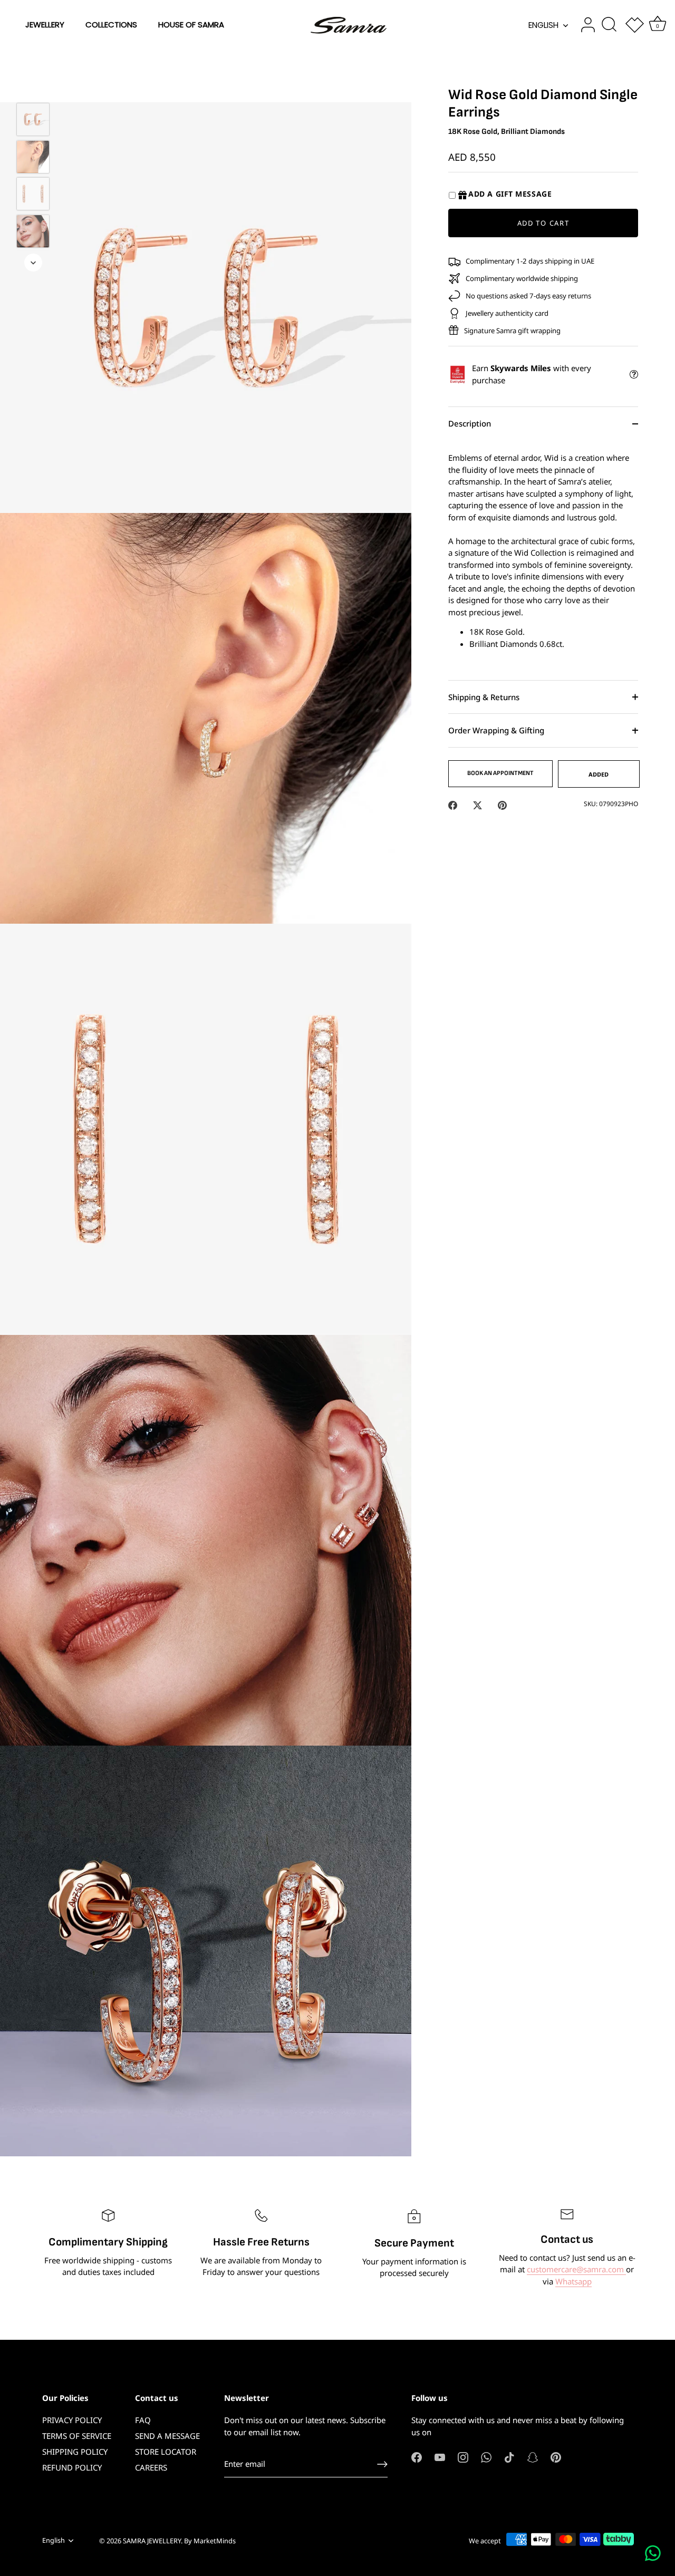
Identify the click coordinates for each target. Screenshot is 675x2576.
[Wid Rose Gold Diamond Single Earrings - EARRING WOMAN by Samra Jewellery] (33, 194)
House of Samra (191, 25)
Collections (111, 25)
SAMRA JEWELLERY (152, 2541)
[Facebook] (417, 2456)
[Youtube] (440, 2456)
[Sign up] (382, 2464)
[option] (33, 121)
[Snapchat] (533, 2456)
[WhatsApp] (486, 2456)
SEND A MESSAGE (167, 2436)
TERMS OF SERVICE (77, 2436)
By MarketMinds (210, 2541)
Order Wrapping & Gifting (496, 731)
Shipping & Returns (484, 697)
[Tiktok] (509, 2456)
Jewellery (45, 25)
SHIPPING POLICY (75, 2452)
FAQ (143, 2420)
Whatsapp (573, 2281)
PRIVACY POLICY (72, 2420)
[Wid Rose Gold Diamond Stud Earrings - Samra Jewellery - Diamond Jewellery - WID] (33, 231)
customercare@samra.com (576, 2269)
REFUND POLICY (72, 2467)
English (543, 25)
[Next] (33, 263)
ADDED (599, 774)
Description (470, 424)
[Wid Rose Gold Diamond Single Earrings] (33, 119)
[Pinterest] (556, 2456)
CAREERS (151, 2467)
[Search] (609, 25)
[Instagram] (463, 2456)
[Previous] (33, 88)
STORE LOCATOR (166, 2452)
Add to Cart (543, 223)
